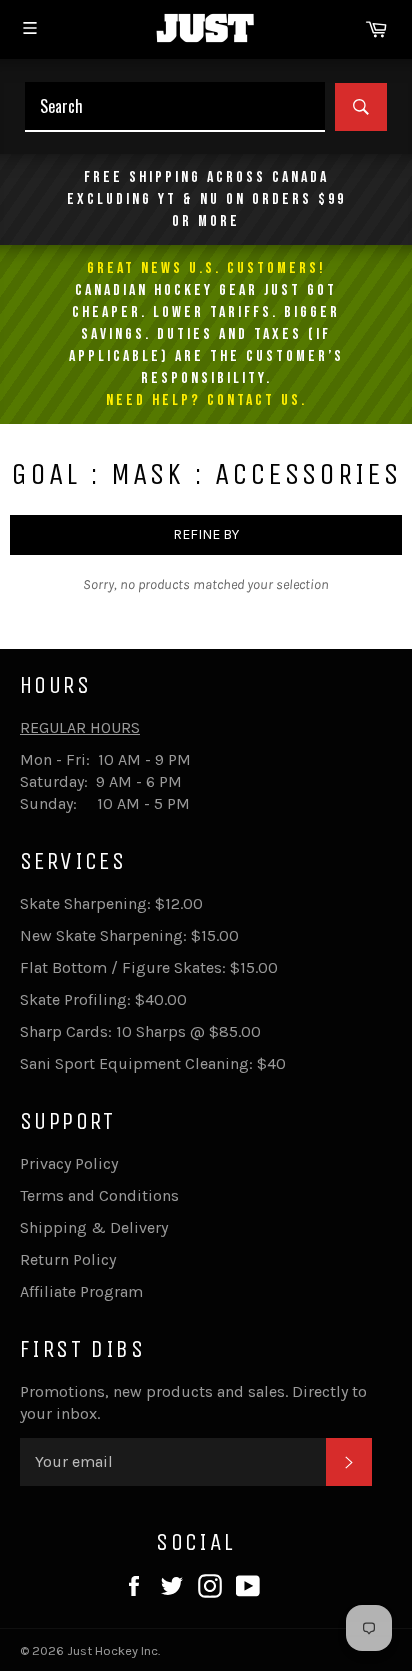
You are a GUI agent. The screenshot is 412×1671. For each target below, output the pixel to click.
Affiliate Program (81, 1291)
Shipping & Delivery (94, 1227)
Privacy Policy (69, 1163)
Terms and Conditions (99, 1195)
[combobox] (175, 107)
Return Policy (68, 1259)
